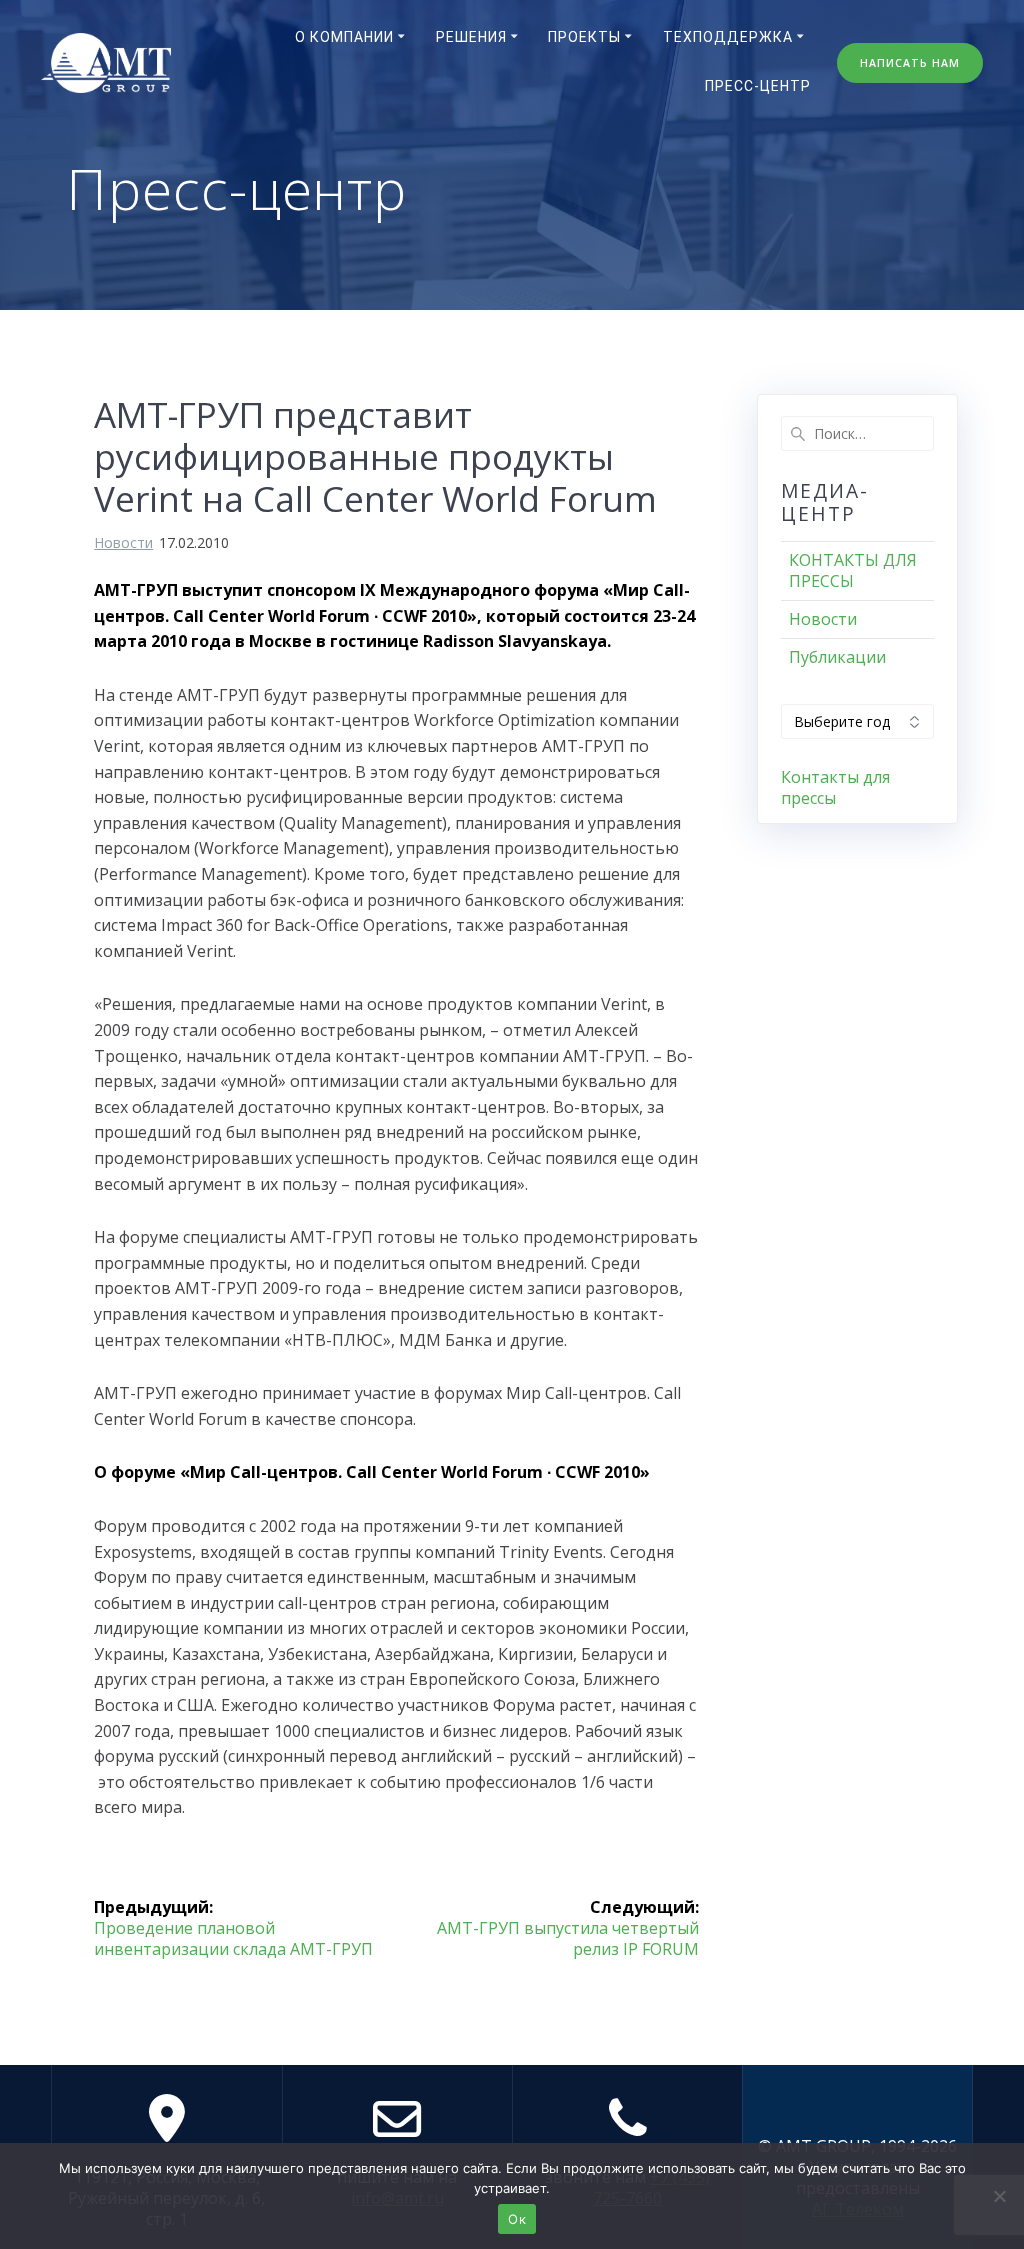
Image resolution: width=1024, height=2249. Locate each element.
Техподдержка (728, 37)
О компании (344, 37)
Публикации (837, 657)
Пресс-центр (758, 86)
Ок (517, 2219)
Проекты (584, 37)
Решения (471, 37)
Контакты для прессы (835, 787)
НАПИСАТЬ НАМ (910, 63)
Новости (123, 542)
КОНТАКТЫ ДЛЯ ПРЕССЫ (853, 570)
